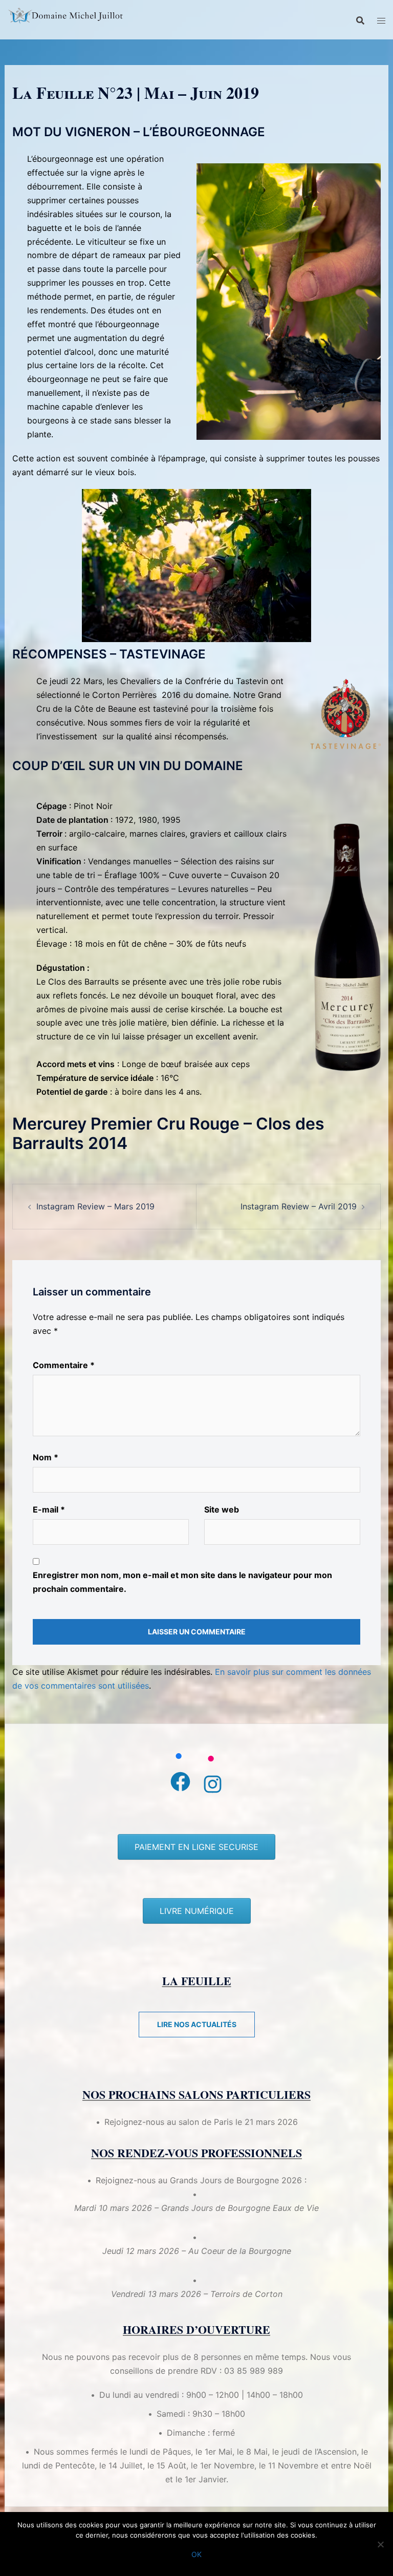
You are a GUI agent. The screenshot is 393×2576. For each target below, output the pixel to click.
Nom (46, 1457)
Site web (222, 1509)
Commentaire (64, 1365)
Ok (196, 2554)
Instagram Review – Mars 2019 (95, 1206)
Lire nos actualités (197, 2024)
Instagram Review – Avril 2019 (299, 1206)
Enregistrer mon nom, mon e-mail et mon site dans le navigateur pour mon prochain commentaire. (182, 1582)
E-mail (49, 1509)
